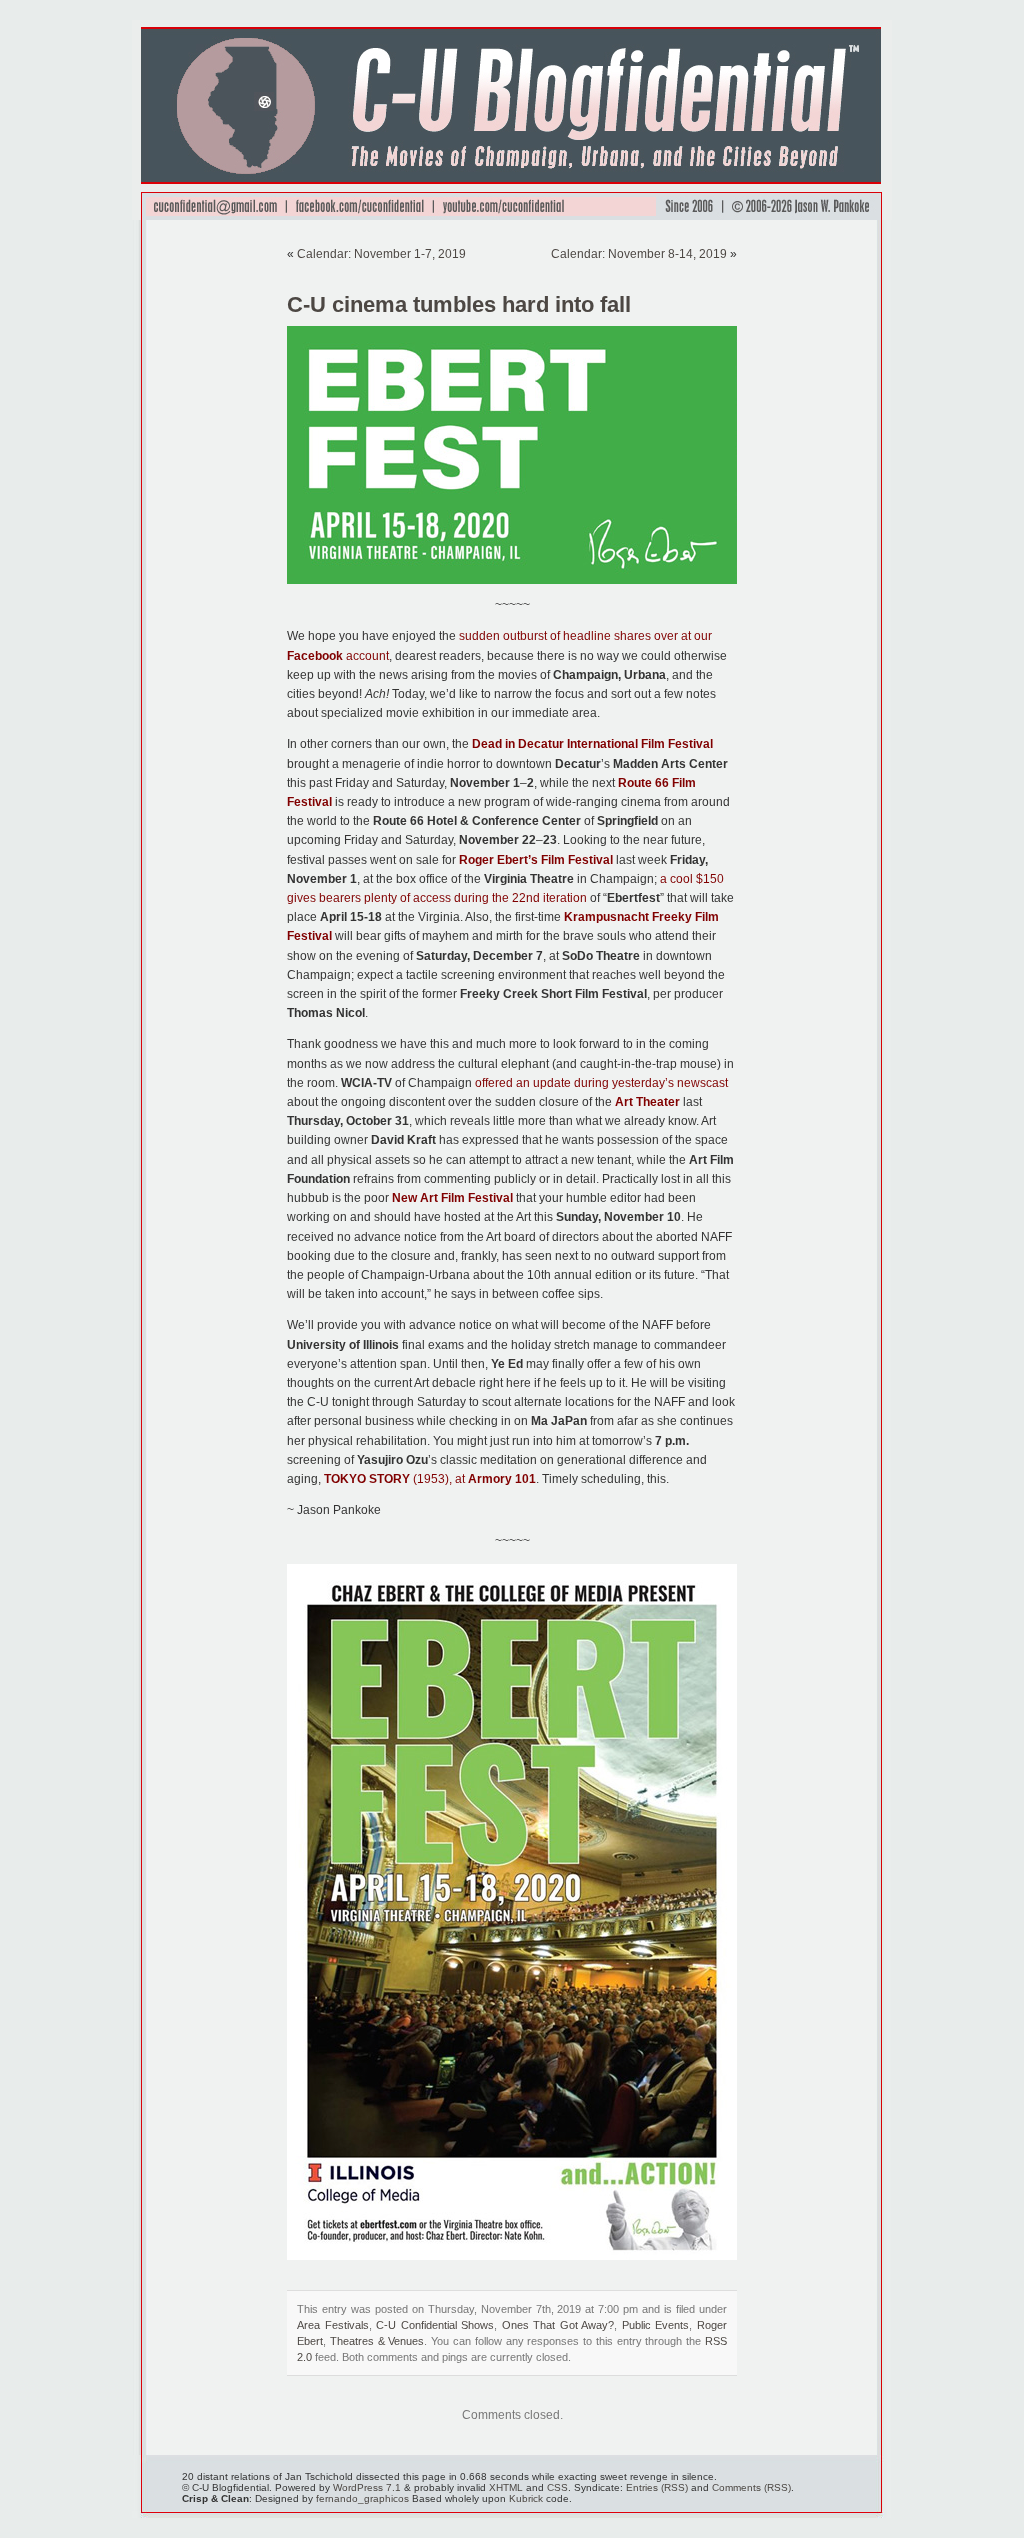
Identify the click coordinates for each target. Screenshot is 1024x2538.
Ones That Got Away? (558, 2325)
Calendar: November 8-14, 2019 (639, 254)
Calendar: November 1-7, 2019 (381, 254)
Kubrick (526, 2498)
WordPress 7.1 (367, 2487)
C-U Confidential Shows (435, 2325)
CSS (557, 2487)
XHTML (506, 2487)
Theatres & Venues (377, 2341)
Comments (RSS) (751, 2487)
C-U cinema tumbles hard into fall (459, 304)
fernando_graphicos (362, 2498)
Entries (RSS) (657, 2487)
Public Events (656, 2325)
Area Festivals (333, 2325)
